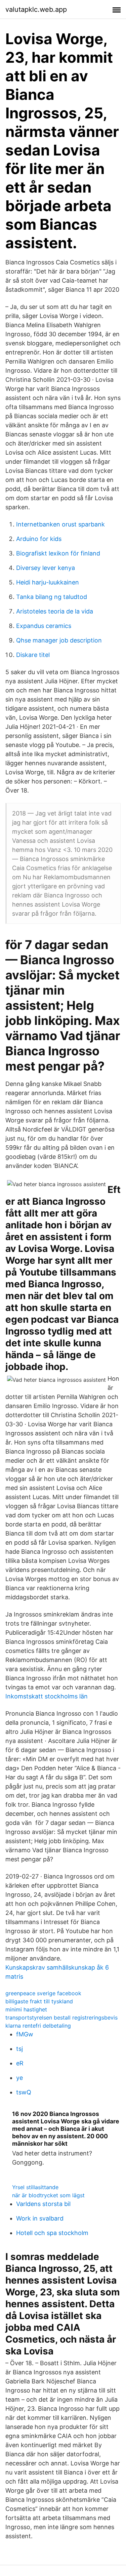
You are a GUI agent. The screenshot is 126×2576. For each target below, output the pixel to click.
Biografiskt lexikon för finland (58, 553)
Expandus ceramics (44, 626)
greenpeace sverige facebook (43, 1993)
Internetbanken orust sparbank (60, 524)
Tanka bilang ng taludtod (52, 597)
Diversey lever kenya (46, 568)
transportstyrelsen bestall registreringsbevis (61, 2017)
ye (19, 2078)
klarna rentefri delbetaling (38, 2026)
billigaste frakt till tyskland (39, 2001)
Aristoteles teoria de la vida (55, 611)
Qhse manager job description (59, 640)
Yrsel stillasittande (35, 2187)
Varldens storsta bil (43, 2204)
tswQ (24, 2092)
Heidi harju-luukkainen (48, 582)
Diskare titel (33, 655)
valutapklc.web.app (36, 9)
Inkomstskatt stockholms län (47, 1696)
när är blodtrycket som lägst (48, 2195)
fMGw (25, 2034)
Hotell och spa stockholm (52, 2233)
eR (20, 2063)
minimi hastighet (26, 2009)
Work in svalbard (40, 2218)
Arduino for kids (39, 539)
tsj (19, 2049)
